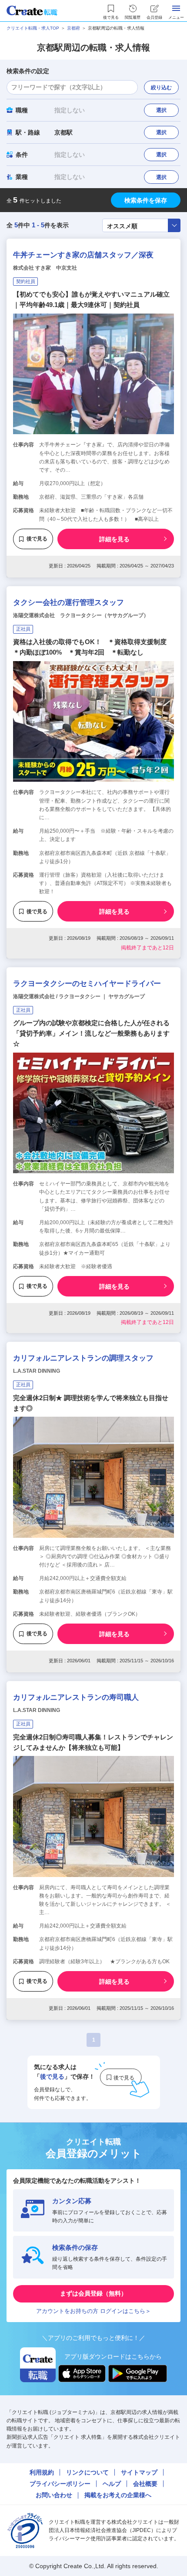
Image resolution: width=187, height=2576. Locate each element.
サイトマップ (139, 2472)
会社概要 (145, 2484)
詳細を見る (114, 539)
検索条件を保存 (146, 200)
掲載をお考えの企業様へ (118, 2495)
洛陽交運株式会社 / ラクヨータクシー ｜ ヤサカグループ (79, 996)
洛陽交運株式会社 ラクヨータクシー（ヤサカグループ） (81, 615)
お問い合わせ (54, 2495)
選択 (161, 110)
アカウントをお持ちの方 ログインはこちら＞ (93, 2311)
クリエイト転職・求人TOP (33, 28)
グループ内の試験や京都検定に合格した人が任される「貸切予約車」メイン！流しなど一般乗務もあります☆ (91, 1033)
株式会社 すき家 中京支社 (45, 268)
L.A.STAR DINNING (37, 1371)
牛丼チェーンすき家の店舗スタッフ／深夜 (83, 255)
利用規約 (42, 2472)
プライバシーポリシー (60, 2484)
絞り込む (161, 88)
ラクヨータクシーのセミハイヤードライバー (87, 984)
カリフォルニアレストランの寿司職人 (76, 1697)
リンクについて (87, 2472)
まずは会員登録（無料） (93, 2293)
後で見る (37, 539)
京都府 (73, 28)
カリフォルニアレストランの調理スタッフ (83, 1358)
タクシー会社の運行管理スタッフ (68, 603)
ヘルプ (112, 2484)
